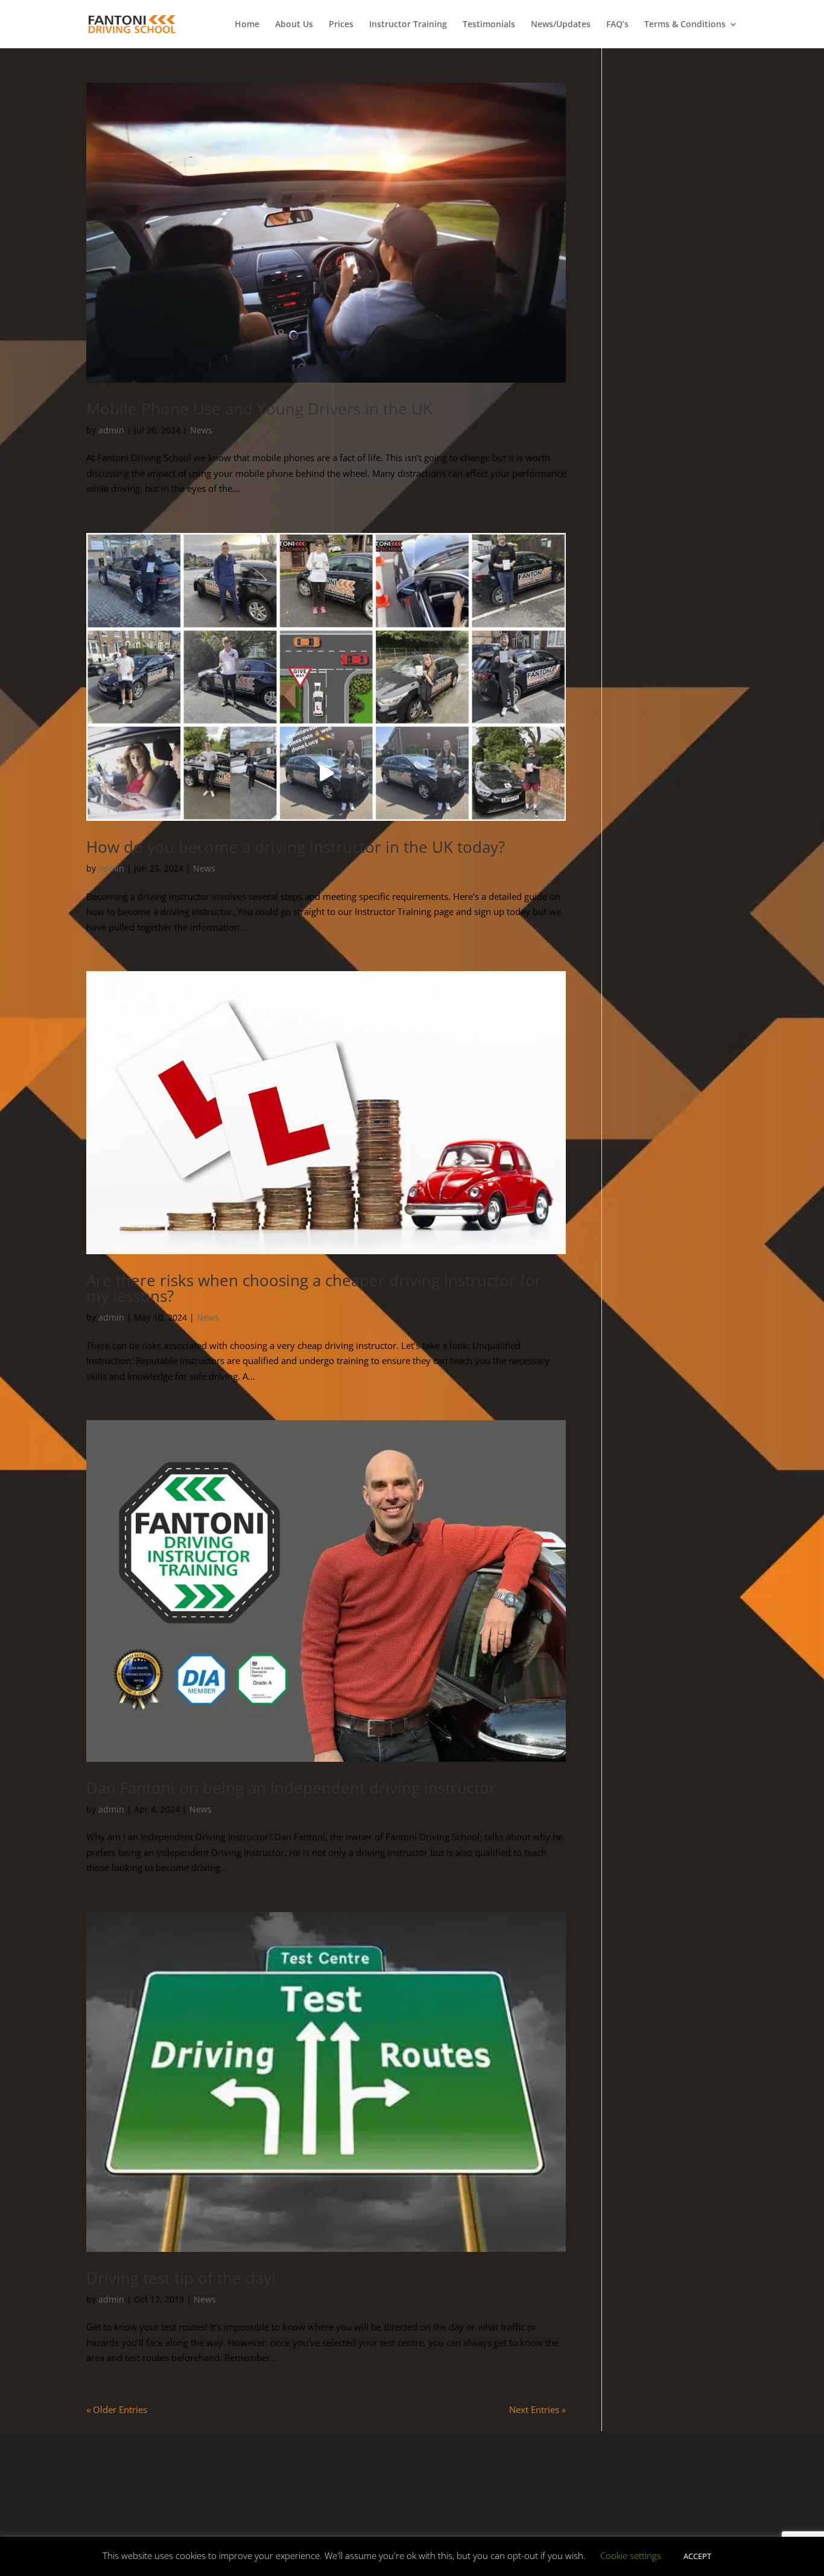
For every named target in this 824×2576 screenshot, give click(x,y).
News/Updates (561, 25)
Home (247, 25)
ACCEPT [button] (697, 2556)
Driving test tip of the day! (181, 2278)
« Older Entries (117, 2409)
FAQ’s (617, 25)
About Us (294, 25)
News (201, 430)
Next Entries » (537, 2409)
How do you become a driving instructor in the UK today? (296, 847)
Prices (341, 25)
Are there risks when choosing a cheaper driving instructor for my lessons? (314, 1288)
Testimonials (489, 25)
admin (111, 430)
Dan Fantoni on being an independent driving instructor (291, 1788)
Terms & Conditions (685, 25)
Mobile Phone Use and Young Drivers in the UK (259, 409)
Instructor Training (408, 25)
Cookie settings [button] (631, 2555)
